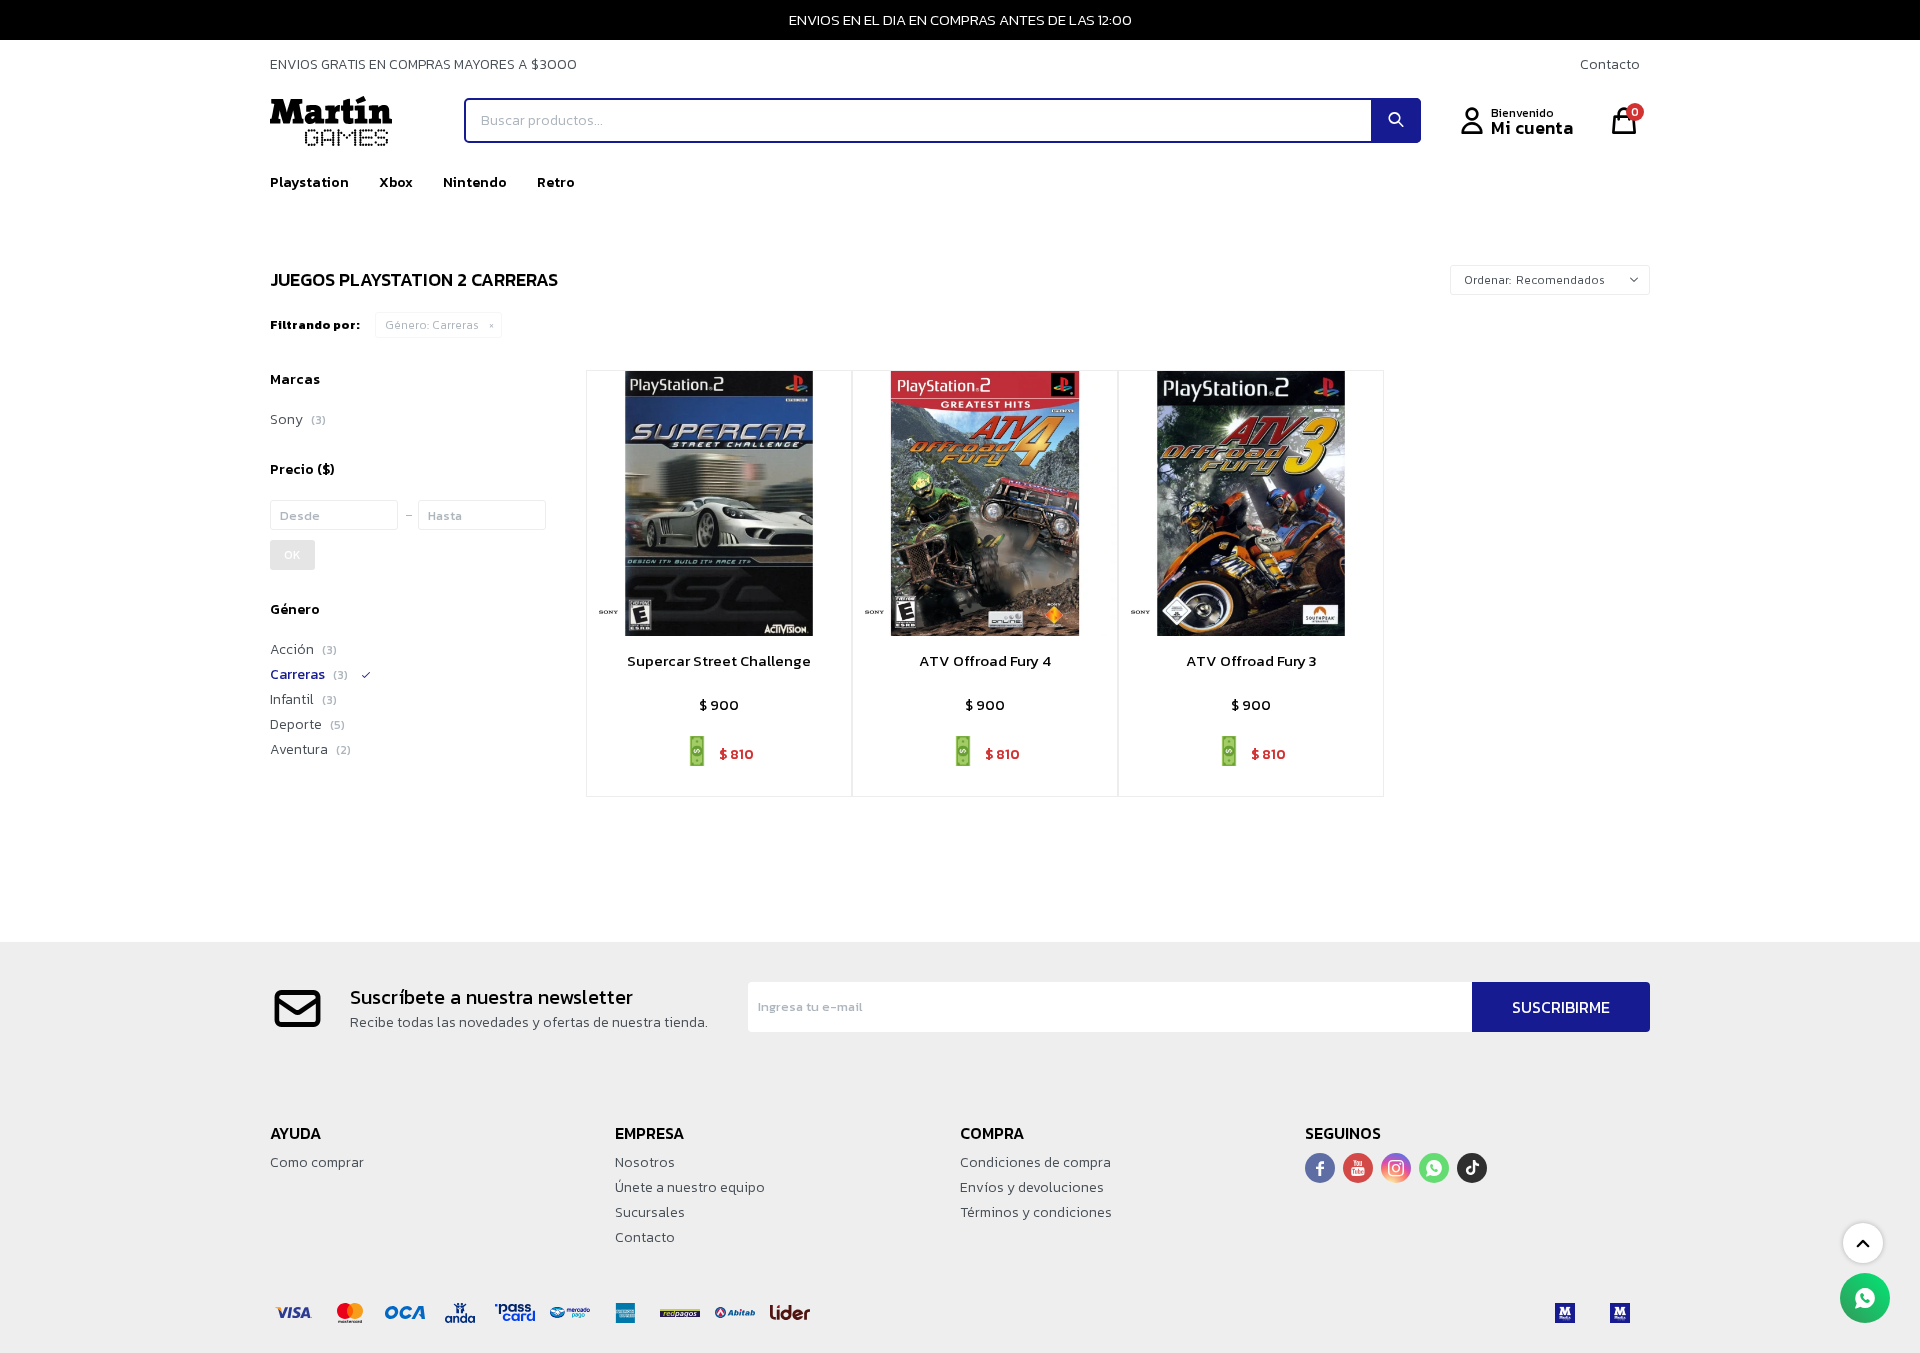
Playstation (309, 182)
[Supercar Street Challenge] (719, 503)
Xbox (396, 182)
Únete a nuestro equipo (690, 1187)
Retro (556, 182)
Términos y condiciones (1036, 1212)
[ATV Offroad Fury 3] (1251, 503)
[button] (1396, 120)
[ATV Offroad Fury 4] (985, 503)
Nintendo (475, 182)
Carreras (432, 325)
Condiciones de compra (1035, 1162)
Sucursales (650, 1212)
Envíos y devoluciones (1032, 1187)
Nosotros (645, 1162)
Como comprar (317, 1162)
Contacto (1610, 64)
